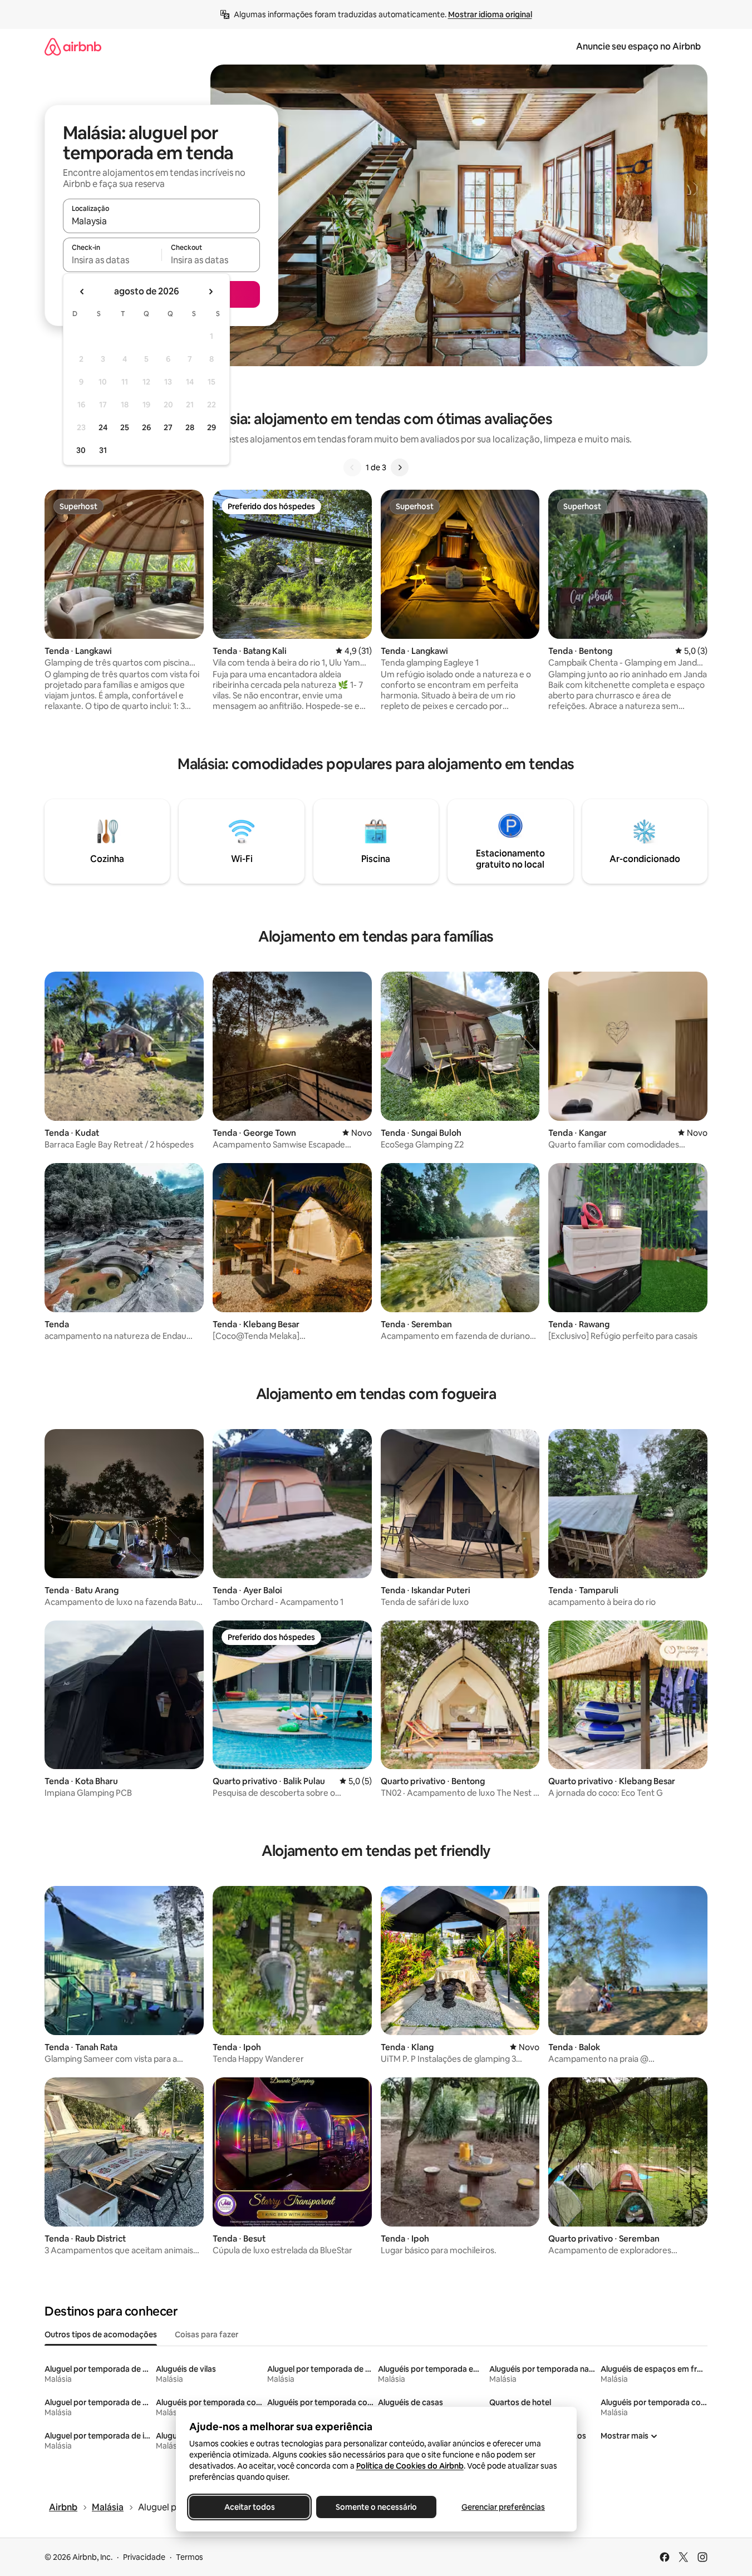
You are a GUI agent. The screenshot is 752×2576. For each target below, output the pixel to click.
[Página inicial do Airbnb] (73, 46)
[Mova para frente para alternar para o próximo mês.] (210, 292)
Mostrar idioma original (490, 14)
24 (103, 427)
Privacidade (144, 2557)
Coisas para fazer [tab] (207, 2334)
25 (125, 427)
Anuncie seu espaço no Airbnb (638, 46)
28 (190, 427)
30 (81, 450)
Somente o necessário (376, 2507)
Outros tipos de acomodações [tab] (101, 2334)
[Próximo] (400, 467)
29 (212, 427)
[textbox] (112, 260)
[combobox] (161, 221)
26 (146, 427)
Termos (190, 2557)
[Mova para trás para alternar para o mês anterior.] (82, 292)
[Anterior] (352, 467)
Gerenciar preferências (503, 2507)
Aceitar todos (249, 2507)
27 (168, 427)
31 (103, 450)
